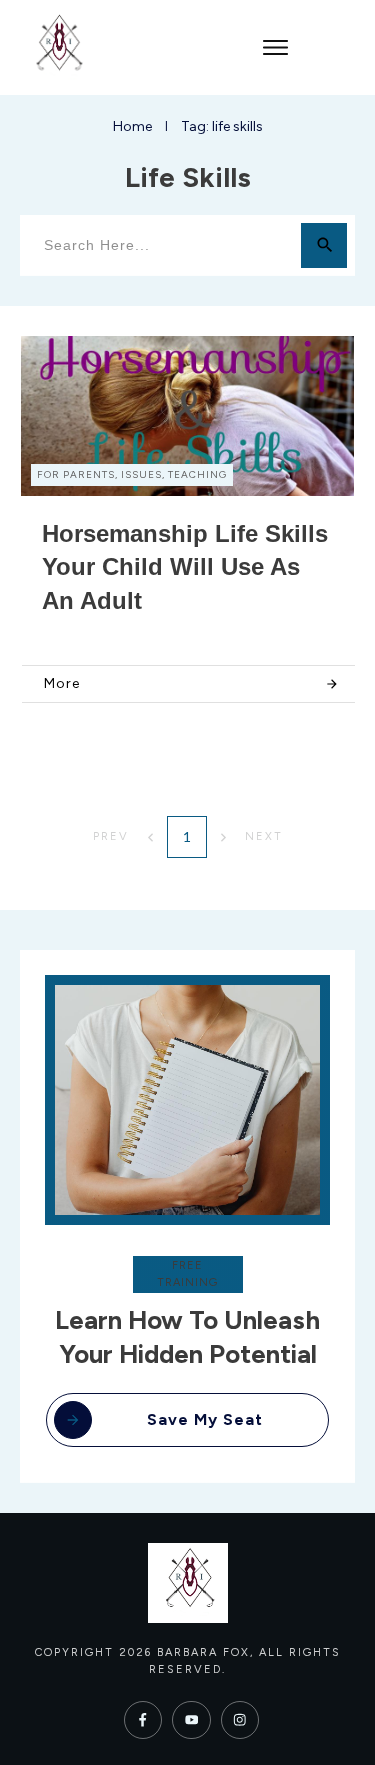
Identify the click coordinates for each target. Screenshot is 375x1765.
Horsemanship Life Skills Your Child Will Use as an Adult (185, 567)
